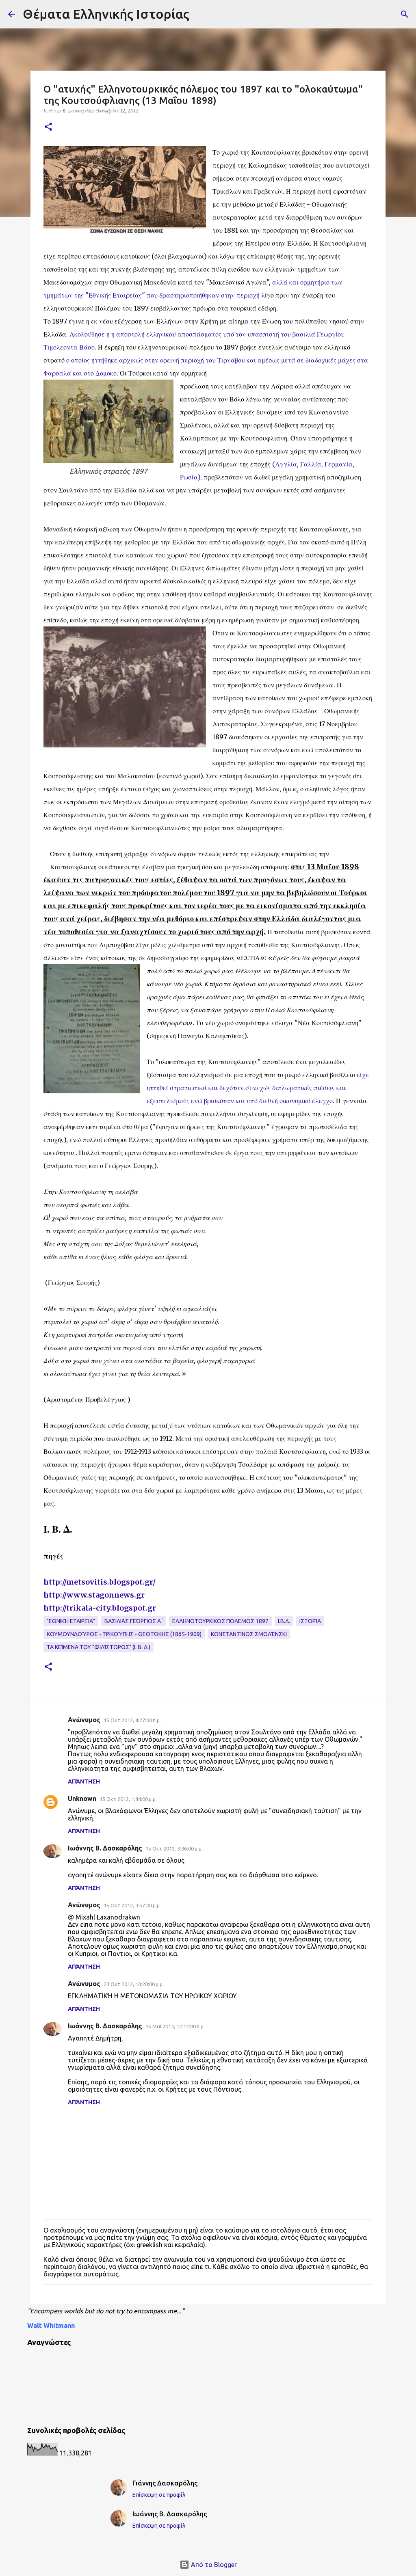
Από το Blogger (213, 2565)
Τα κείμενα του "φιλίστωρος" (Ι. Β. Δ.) (99, 1647)
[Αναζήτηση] (405, 14)
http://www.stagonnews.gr (94, 1595)
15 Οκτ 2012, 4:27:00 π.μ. (132, 1720)
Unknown (82, 1799)
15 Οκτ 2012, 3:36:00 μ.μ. (174, 1848)
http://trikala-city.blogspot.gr (100, 1608)
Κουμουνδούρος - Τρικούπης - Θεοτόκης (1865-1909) (124, 1634)
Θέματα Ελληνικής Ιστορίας (106, 14)
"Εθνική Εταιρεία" (71, 1621)
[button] (48, 127)
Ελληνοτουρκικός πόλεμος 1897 (220, 1621)
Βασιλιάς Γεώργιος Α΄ (134, 1621)
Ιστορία (310, 1621)
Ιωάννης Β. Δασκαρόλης (105, 1848)
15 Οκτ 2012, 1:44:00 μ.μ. (128, 1799)
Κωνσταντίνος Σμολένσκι (249, 1634)
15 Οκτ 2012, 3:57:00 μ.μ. (132, 1905)
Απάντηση (84, 1781)
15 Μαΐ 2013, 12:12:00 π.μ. (175, 2026)
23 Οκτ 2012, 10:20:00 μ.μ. (134, 1984)
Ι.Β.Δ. (284, 1621)
